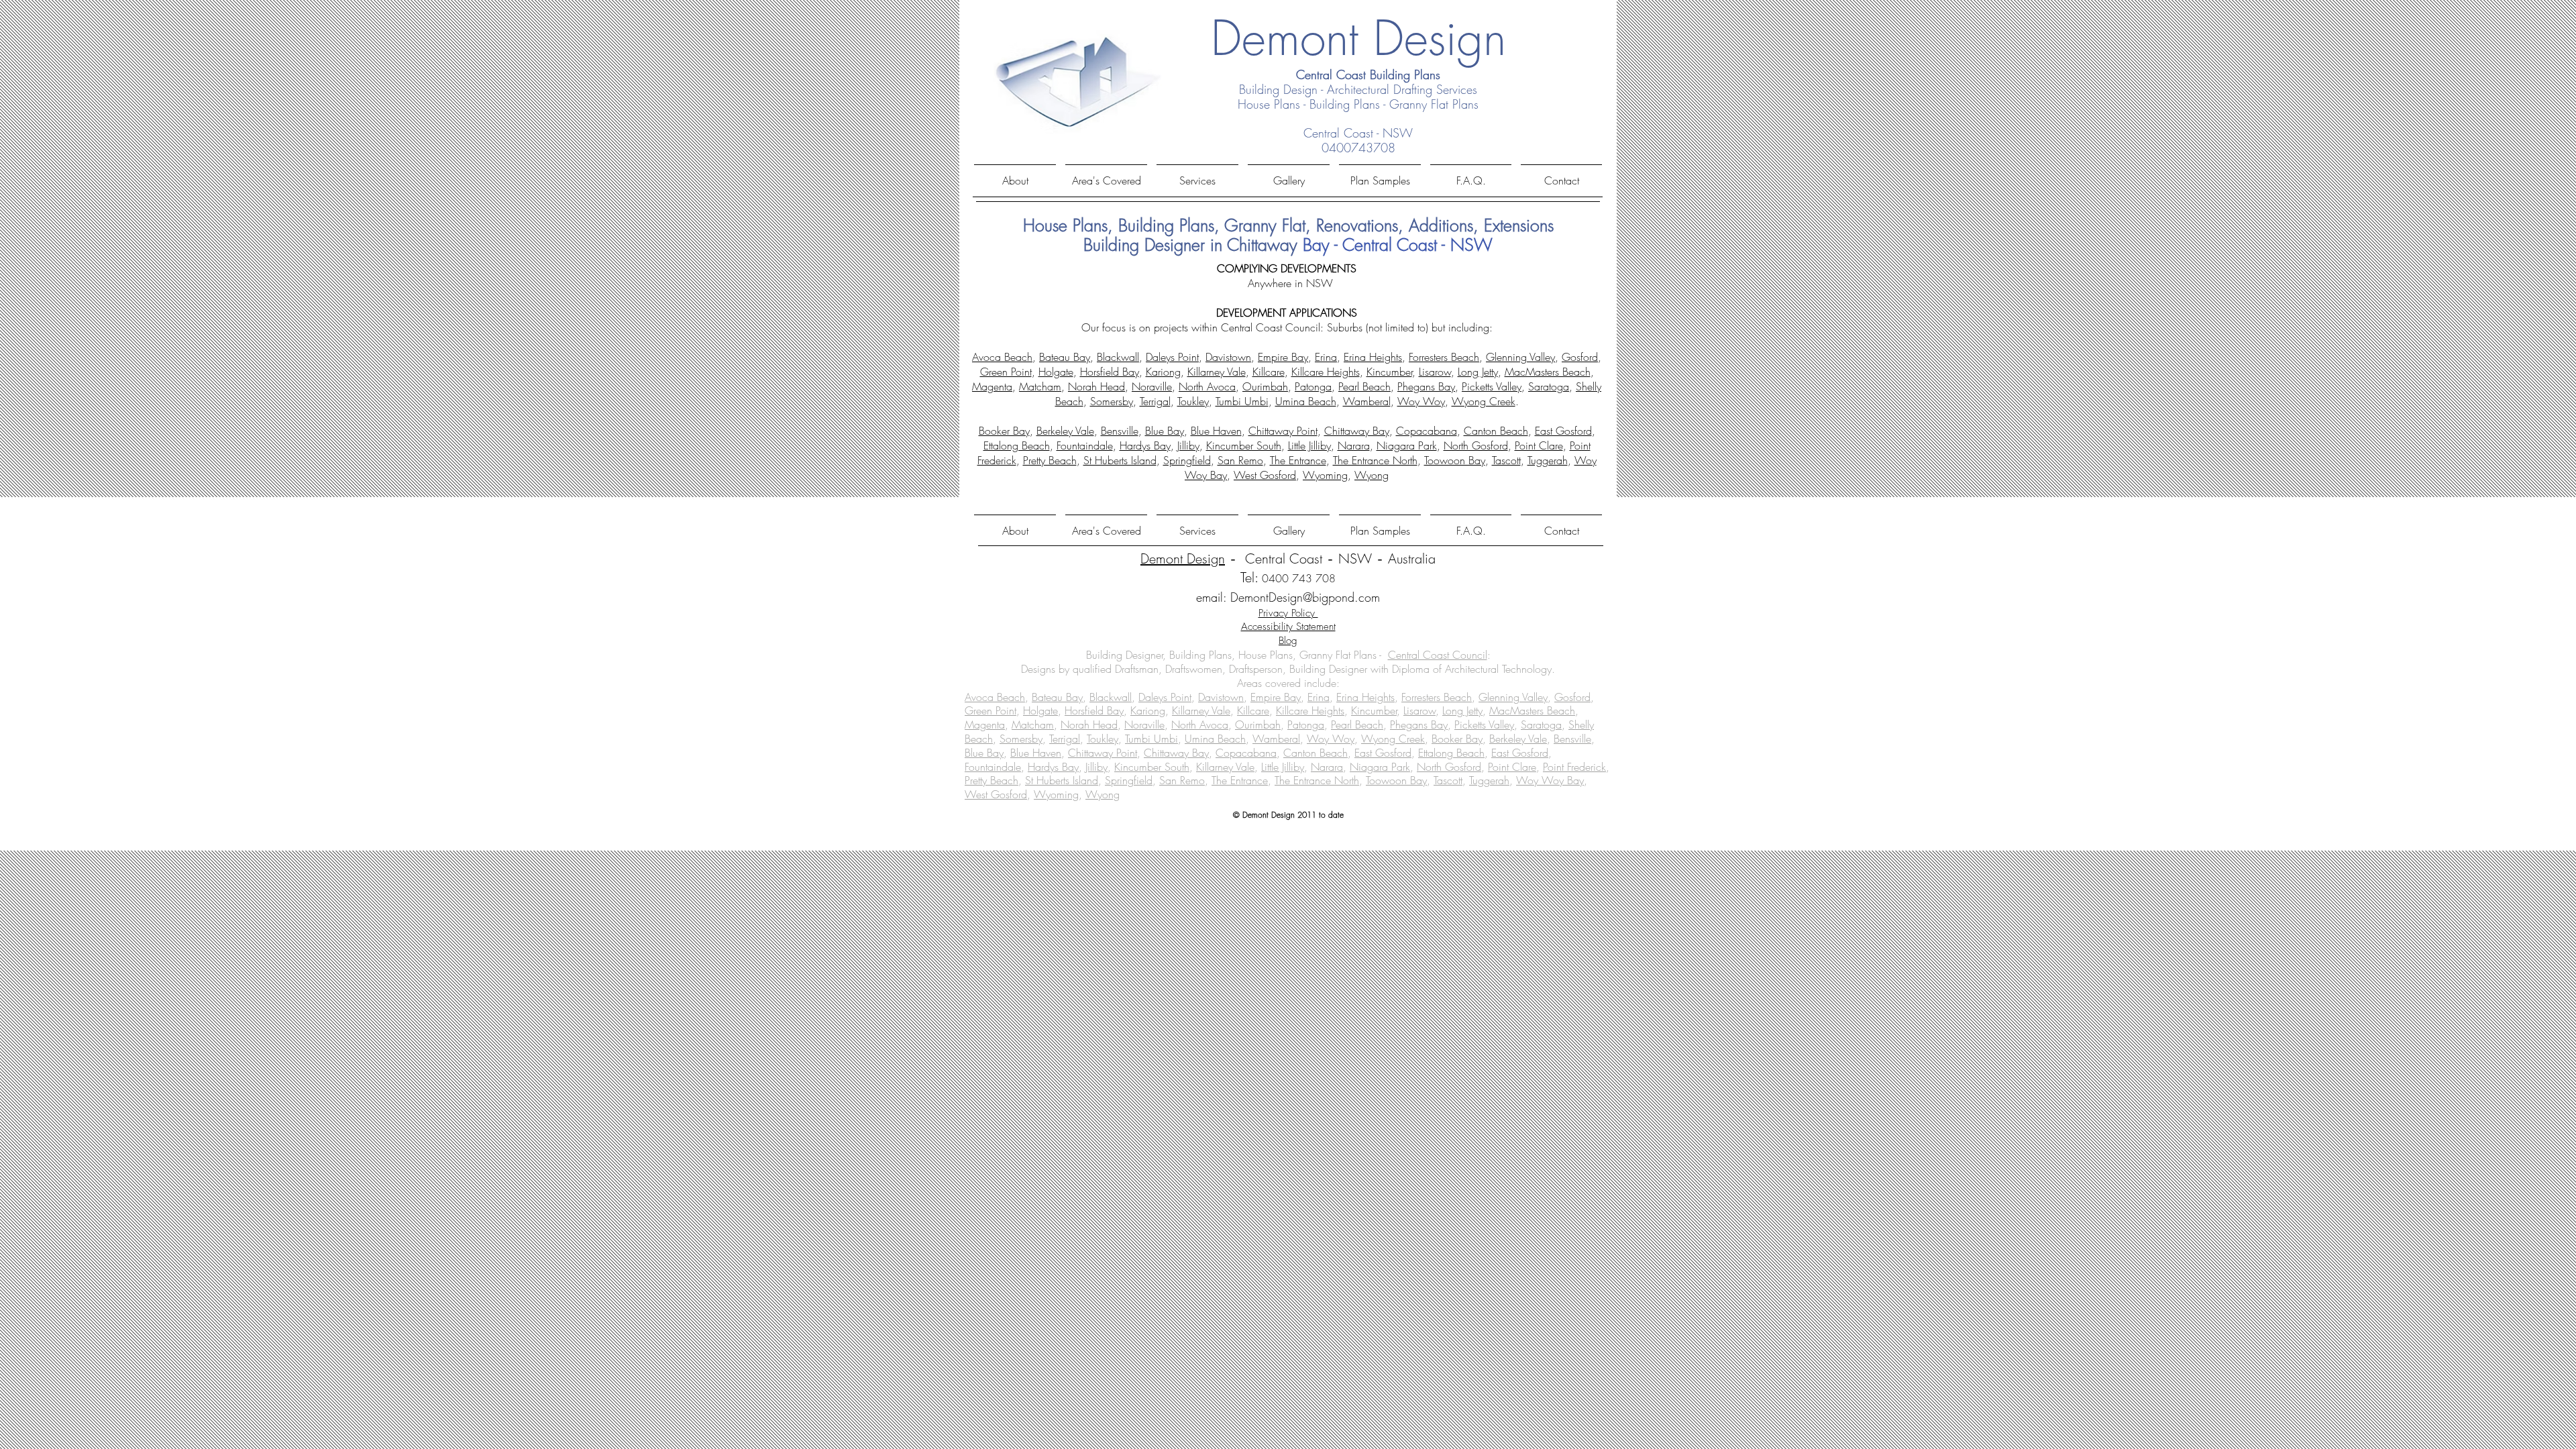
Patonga (1313, 386)
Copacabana (1427, 431)
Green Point (1006, 372)
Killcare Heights (1326, 372)
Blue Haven (1216, 431)
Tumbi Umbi (1242, 401)
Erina (1326, 357)
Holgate (1056, 372)
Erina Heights (1373, 357)
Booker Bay (1004, 431)
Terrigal (1155, 401)
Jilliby (1188, 445)
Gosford (1580, 357)
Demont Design (1183, 558)
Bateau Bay (1065, 357)
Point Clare (1539, 445)
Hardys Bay (1145, 445)
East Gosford (1563, 431)
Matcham (1040, 386)
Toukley (1193, 401)
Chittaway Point (1283, 431)
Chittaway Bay (1357, 431)
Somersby (1112, 401)
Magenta (992, 386)
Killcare (1269, 372)
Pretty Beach (1050, 460)
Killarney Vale (1217, 372)
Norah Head (1096, 386)
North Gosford (1476, 445)
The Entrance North (1375, 460)
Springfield (1187, 460)
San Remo (1240, 460)
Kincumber (1389, 372)
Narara (1354, 445)
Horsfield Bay (1110, 372)
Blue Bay (1165, 431)
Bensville (1120, 431)
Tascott (1506, 460)
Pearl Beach (1364, 386)
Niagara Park (1407, 445)
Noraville (1152, 386)
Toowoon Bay (1455, 460)
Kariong (1163, 372)
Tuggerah (1548, 460)
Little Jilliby (1309, 445)
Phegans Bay (1426, 386)
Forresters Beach (1444, 357)
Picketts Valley (1492, 386)
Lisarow (1435, 372)
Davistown (1228, 357)
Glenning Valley (1520, 357)
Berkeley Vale (1065, 431)
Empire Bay (1283, 357)
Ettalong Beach (1017, 445)
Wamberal (1367, 401)
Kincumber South (1244, 445)
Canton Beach (1496, 431)
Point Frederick (1574, 767)
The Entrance (1298, 460)
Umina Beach (1306, 401)
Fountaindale (1085, 445)
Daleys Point (1172, 357)
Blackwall (1118, 357)
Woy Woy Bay (1550, 780)
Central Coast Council (1438, 655)
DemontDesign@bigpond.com (1305, 597)
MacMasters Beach (1548, 372)
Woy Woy (1421, 401)
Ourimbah (1265, 386)
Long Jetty (1478, 372)
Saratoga (1549, 386)
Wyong (1372, 475)
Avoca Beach (1002, 357)
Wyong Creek (1484, 401)
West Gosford (1265, 475)
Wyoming (1325, 475)
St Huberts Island (1120, 460)
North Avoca (1207, 386)
